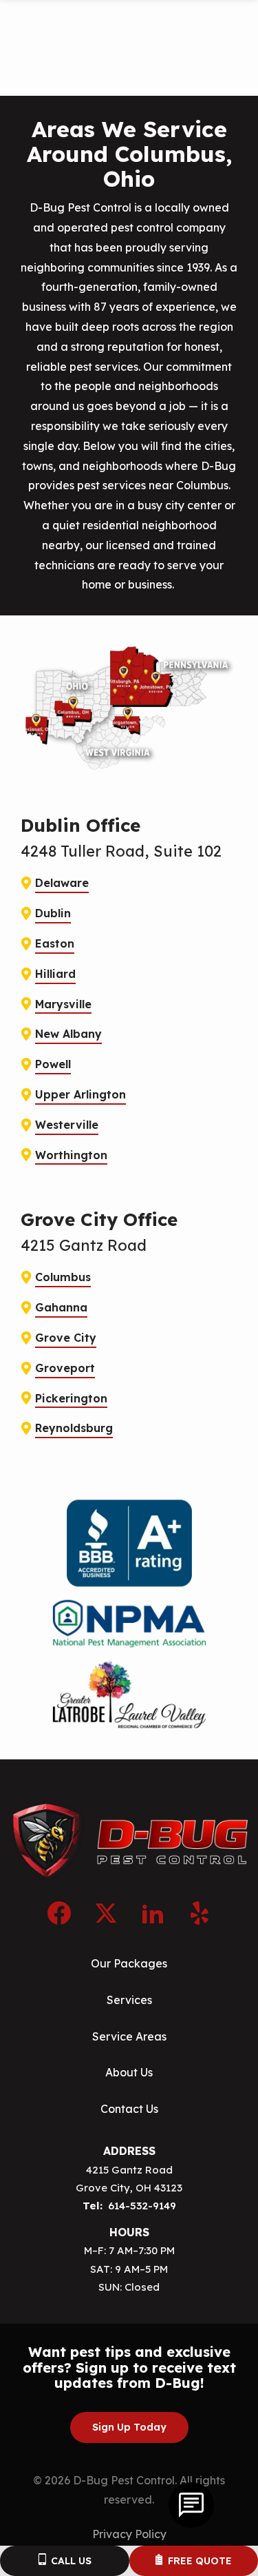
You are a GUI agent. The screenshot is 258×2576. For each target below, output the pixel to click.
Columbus (63, 1277)
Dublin (53, 913)
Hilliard (55, 974)
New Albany (68, 1034)
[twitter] (106, 1911)
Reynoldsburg (74, 1428)
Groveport (65, 1368)
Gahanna (61, 1307)
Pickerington (71, 1398)
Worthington (71, 1155)
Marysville (63, 1004)
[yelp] (200, 1911)
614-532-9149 (142, 2206)
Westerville (67, 1125)
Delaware (62, 883)
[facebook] (59, 1911)
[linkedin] (153, 1911)
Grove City (66, 1338)
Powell (53, 1064)
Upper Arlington (80, 1094)
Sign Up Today (129, 2427)
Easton (55, 943)
